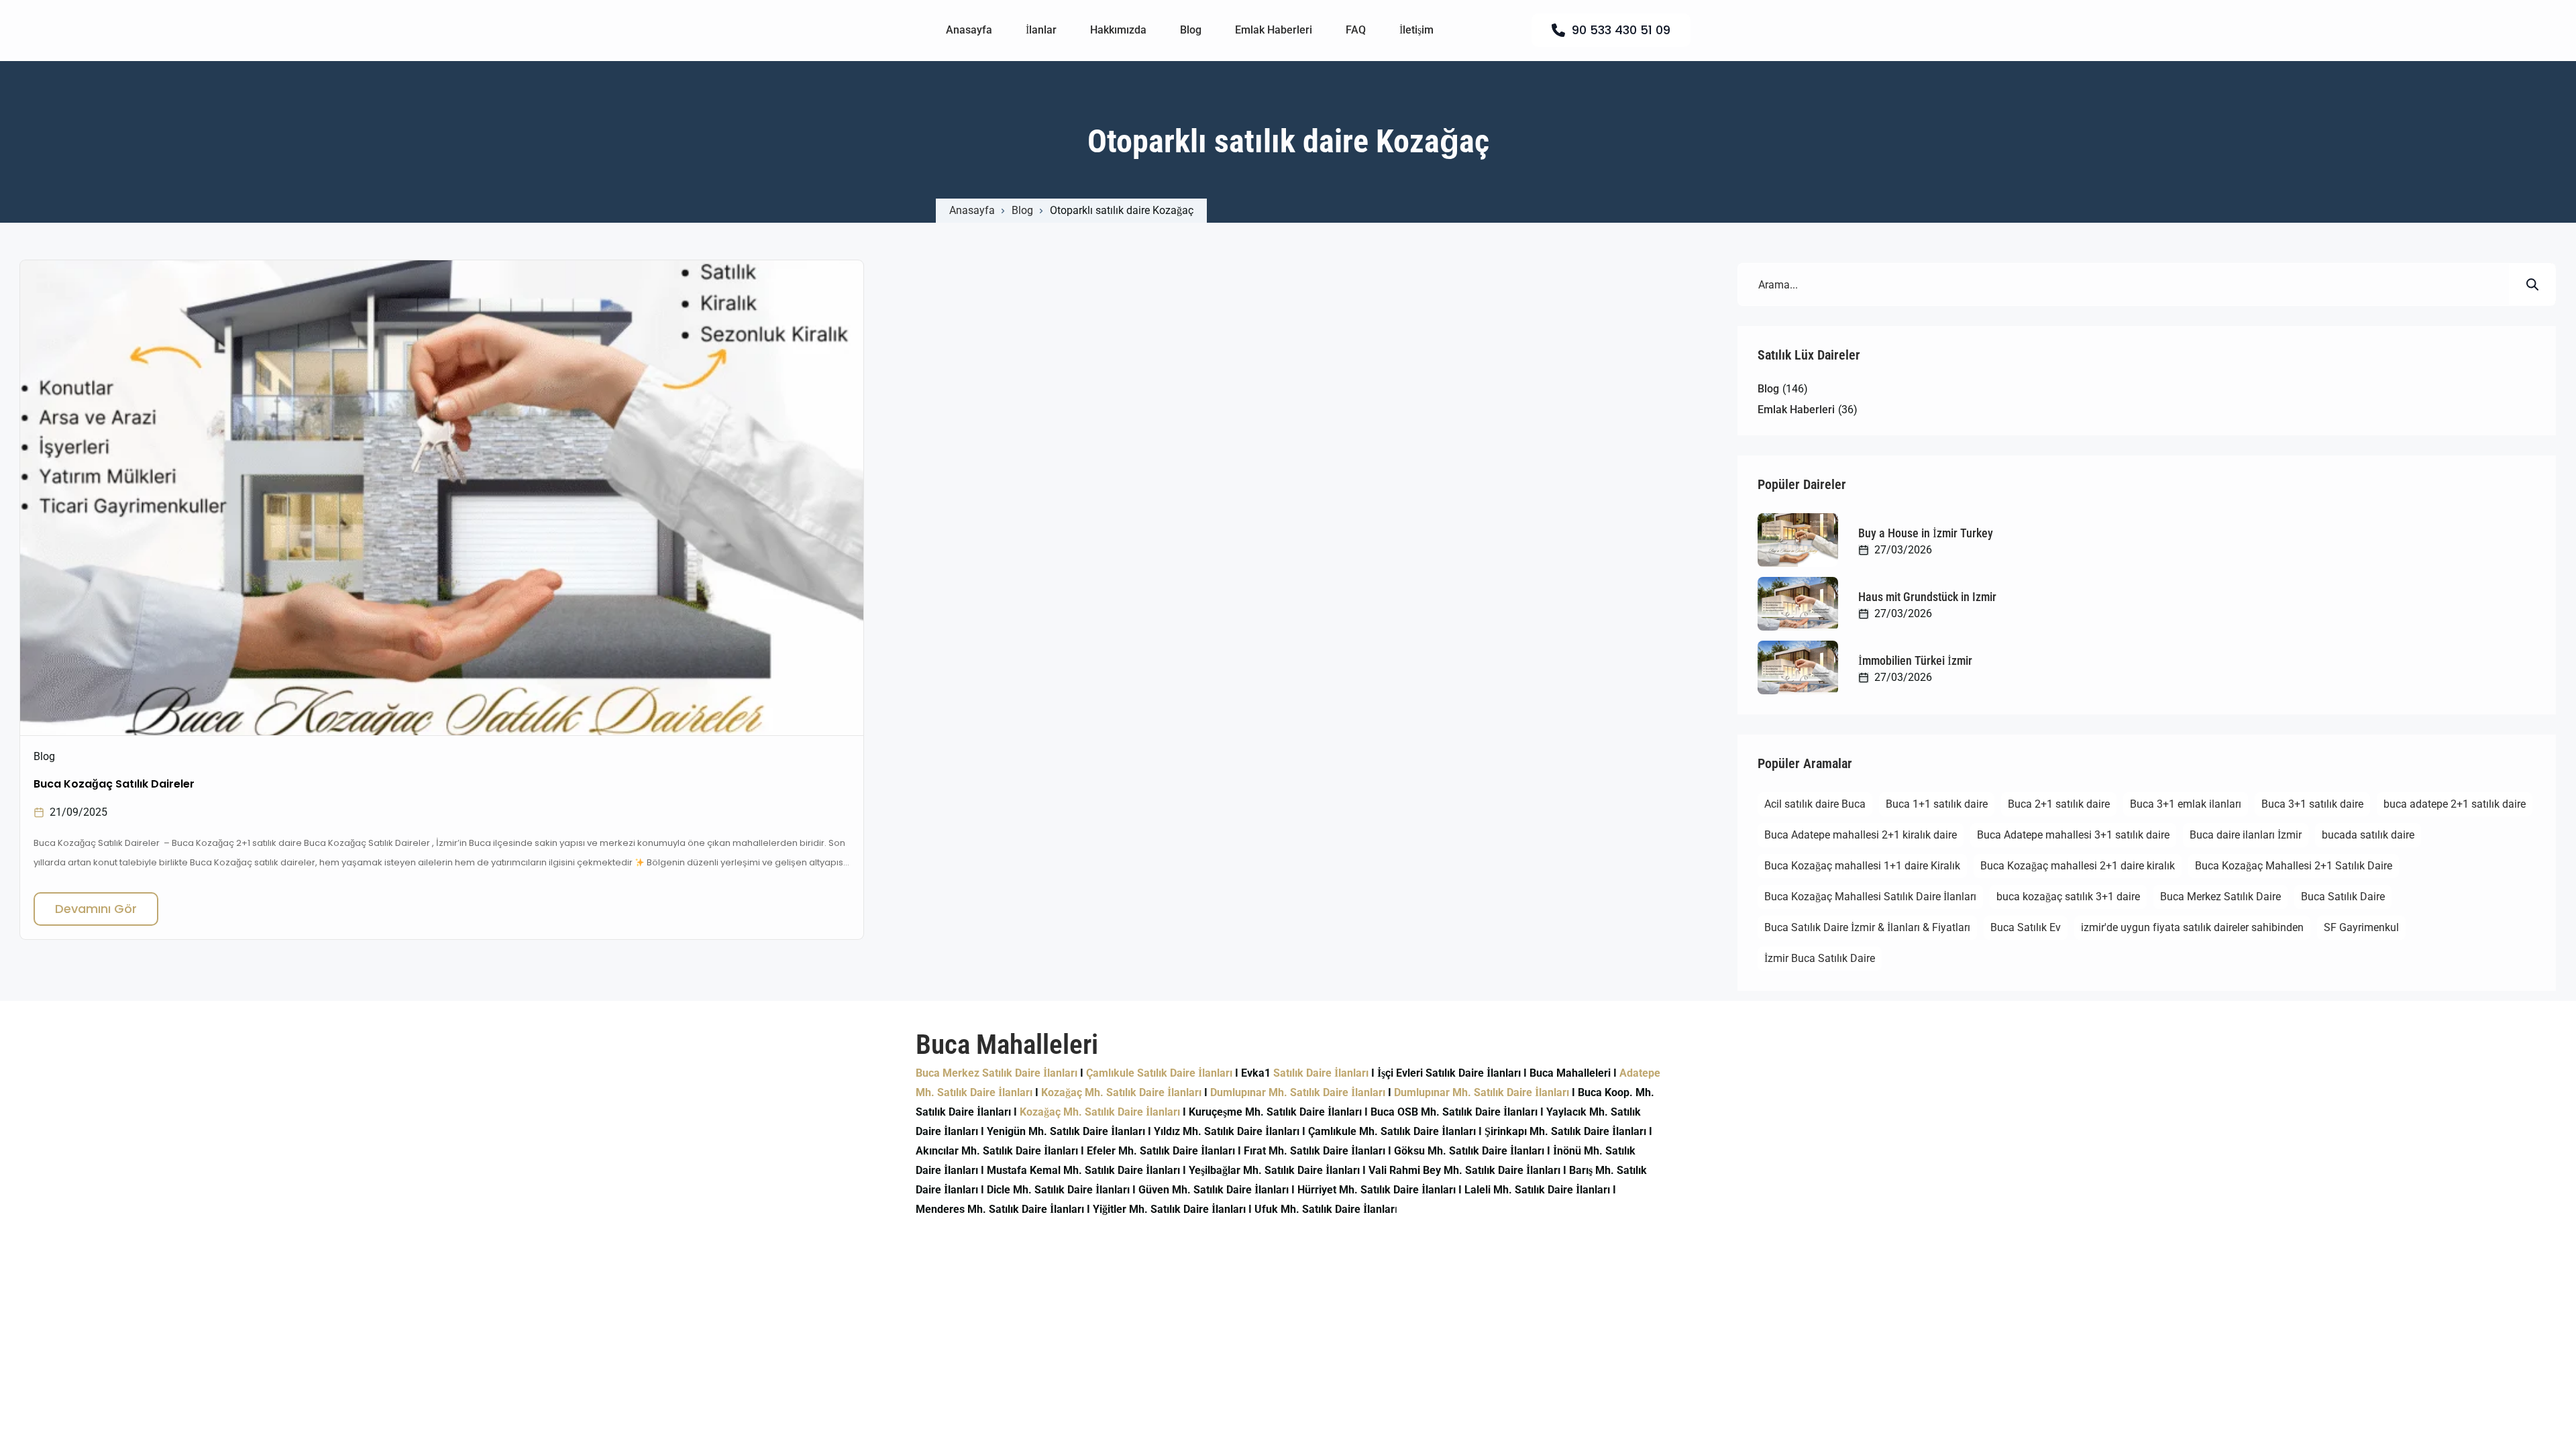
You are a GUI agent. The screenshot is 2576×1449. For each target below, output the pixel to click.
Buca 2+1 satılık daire (2059, 804)
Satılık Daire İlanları (1321, 1073)
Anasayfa (969, 30)
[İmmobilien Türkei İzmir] (1798, 667)
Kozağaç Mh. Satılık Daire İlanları (1121, 1092)
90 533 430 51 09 (1621, 30)
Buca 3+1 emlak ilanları (2186, 804)
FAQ (1356, 30)
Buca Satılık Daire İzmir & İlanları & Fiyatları (1867, 927)
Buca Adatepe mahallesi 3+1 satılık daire (2073, 835)
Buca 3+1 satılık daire (2312, 804)
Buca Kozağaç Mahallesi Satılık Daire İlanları (1870, 897)
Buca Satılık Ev (2026, 927)
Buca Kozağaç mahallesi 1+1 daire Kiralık (1862, 866)
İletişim (1416, 30)
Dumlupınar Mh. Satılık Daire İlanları (1298, 1092)
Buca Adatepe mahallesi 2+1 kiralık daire (1861, 835)
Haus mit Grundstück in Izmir (1927, 597)
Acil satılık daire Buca (1815, 804)
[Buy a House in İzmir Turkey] (1798, 540)
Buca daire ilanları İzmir (2246, 835)
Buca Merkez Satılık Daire (2220, 897)
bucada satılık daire (2368, 835)
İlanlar (1041, 30)
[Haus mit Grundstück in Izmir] (1798, 604)
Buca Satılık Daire (2343, 897)
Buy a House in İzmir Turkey (1926, 533)
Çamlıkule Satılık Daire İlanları (1159, 1073)
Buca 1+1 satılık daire (1937, 804)
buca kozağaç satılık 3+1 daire (2068, 897)
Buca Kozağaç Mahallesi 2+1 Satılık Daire (2294, 866)
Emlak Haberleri (1274, 30)
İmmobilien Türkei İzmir (1915, 660)
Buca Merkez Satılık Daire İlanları (997, 1073)
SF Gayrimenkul (2361, 927)
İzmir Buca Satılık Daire (1820, 958)
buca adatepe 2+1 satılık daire (2455, 804)
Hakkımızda (1118, 30)
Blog (1191, 30)
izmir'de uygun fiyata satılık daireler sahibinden (2192, 927)
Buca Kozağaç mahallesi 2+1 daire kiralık (2078, 866)
